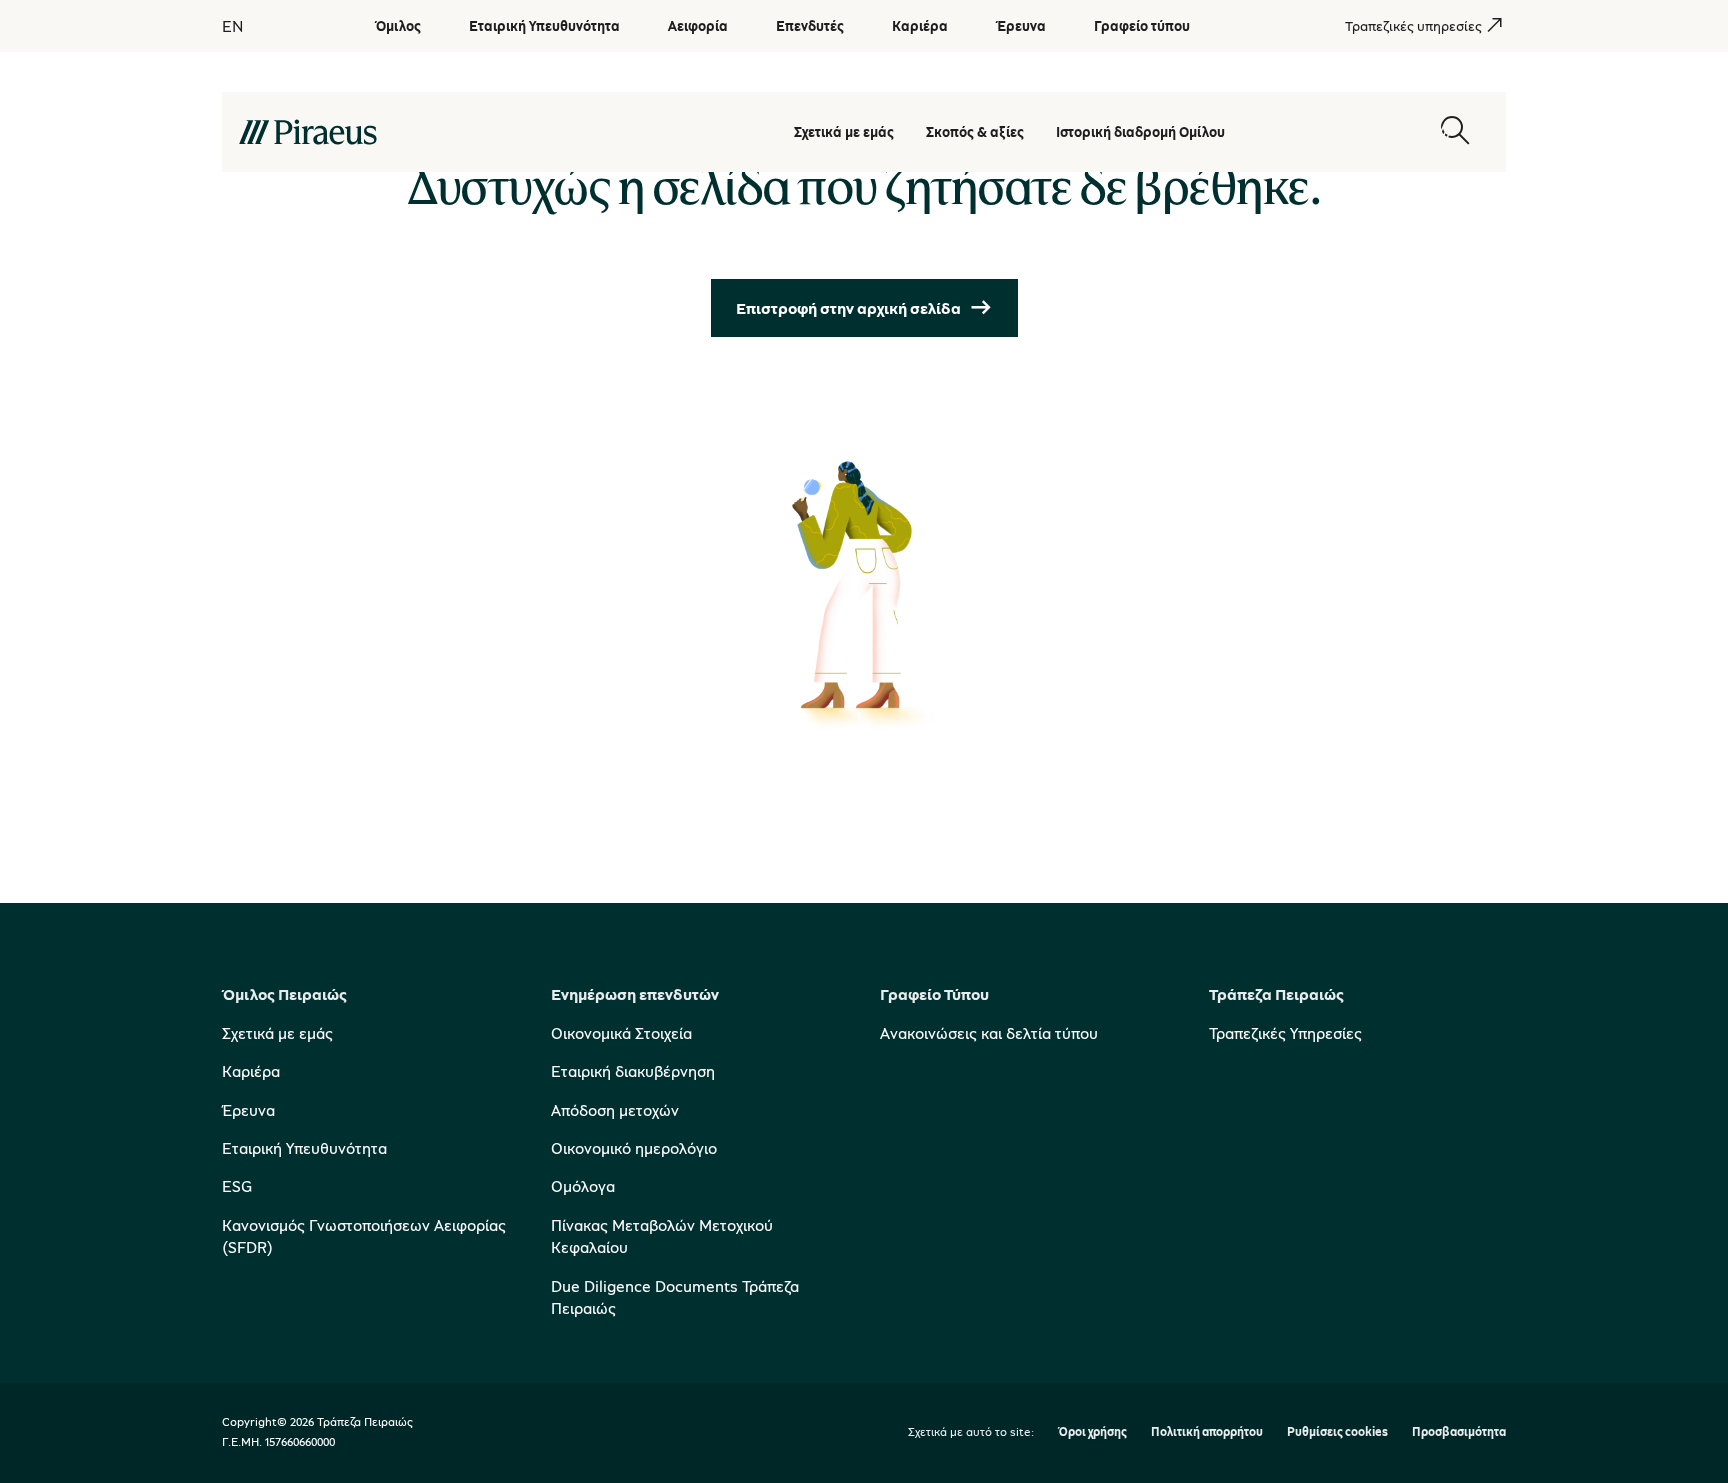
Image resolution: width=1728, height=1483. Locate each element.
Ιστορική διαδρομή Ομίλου (1140, 131)
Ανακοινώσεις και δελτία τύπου (989, 1033)
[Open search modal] (1455, 131)
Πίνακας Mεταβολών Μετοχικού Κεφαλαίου (662, 1236)
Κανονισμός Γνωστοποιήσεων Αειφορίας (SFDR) (364, 1236)
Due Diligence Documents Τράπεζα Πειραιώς (675, 1297)
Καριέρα (251, 1071)
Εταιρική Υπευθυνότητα (304, 1148)
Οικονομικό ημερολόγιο (634, 1148)
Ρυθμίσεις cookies (1337, 1432)
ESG (237, 1186)
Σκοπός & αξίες (975, 131)
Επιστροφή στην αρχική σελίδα (848, 308)
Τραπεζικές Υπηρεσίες (1285, 1033)
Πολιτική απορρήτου (1207, 1432)
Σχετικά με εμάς (844, 131)
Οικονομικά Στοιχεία (621, 1033)
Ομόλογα (583, 1186)
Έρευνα (248, 1110)
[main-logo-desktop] (418, 132)
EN (232, 26)
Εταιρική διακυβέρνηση (633, 1071)
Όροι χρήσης (1092, 1432)
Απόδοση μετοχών (615, 1110)
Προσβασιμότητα (1459, 1432)
